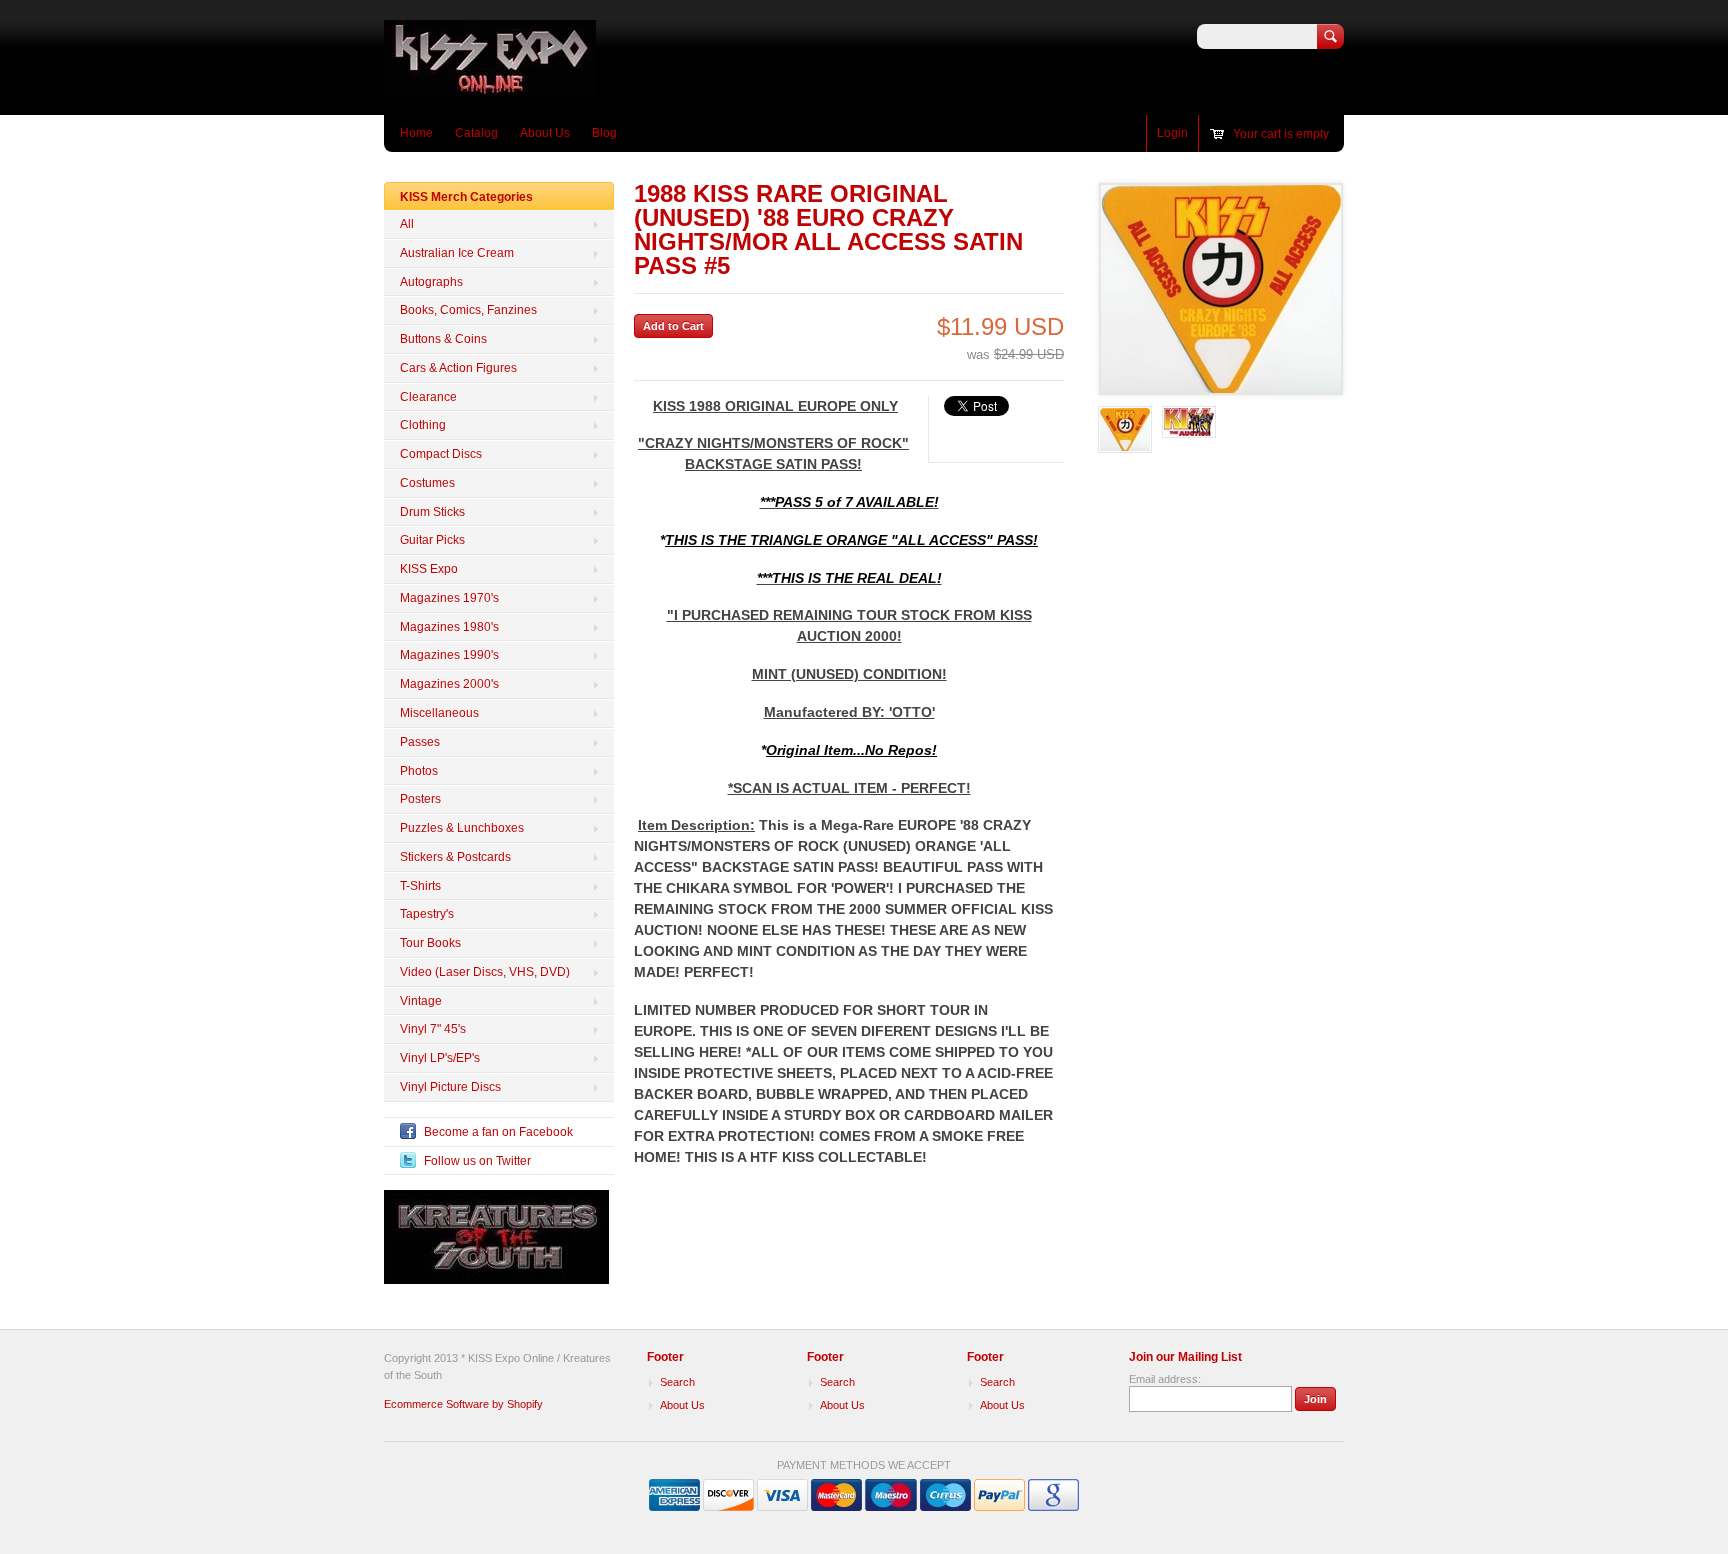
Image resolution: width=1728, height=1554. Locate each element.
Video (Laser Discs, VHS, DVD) (485, 972)
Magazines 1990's (449, 655)
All (407, 224)
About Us (545, 133)
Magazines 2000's (449, 684)
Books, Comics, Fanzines (468, 310)
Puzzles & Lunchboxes (462, 828)
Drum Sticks (432, 512)
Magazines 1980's (449, 627)
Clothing (423, 425)
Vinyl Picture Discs (450, 1087)
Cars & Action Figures (458, 368)
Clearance (428, 397)
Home (416, 133)
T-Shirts (420, 886)
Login (1172, 133)
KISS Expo (429, 569)
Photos (419, 771)
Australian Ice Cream (457, 253)
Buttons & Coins (443, 339)
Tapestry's (427, 914)
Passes (420, 742)
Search (677, 1382)
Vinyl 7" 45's (433, 1029)
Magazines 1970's (449, 598)
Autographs (431, 282)
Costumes (427, 483)
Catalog (476, 133)
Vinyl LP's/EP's (440, 1058)
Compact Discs (441, 454)
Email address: (1165, 1379)
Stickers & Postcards (455, 857)
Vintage (421, 1001)
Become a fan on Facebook (498, 1132)
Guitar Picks (432, 540)
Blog (604, 133)
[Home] (490, 85)
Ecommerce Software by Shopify (463, 1404)
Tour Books (430, 943)
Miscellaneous (439, 713)
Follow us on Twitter (477, 1161)
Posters (420, 799)
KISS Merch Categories (466, 197)
